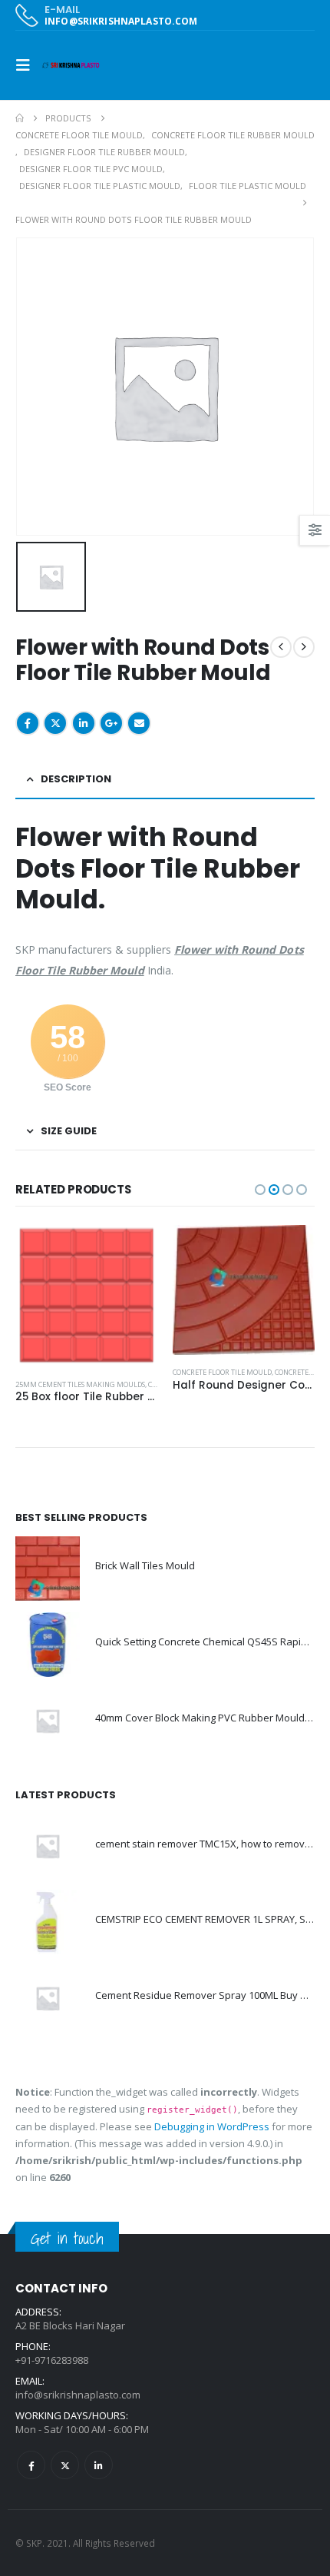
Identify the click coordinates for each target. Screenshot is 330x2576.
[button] (28, 65)
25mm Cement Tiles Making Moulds (80, 1384)
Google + (111, 723)
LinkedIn (84, 723)
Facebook (28, 723)
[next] (304, 647)
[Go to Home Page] (20, 118)
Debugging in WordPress (212, 2126)
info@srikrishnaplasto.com (78, 2395)
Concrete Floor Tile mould (222, 1372)
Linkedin (99, 2465)
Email (139, 723)
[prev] (281, 647)
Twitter (55, 723)
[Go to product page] (86, 1296)
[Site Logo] (71, 65)
